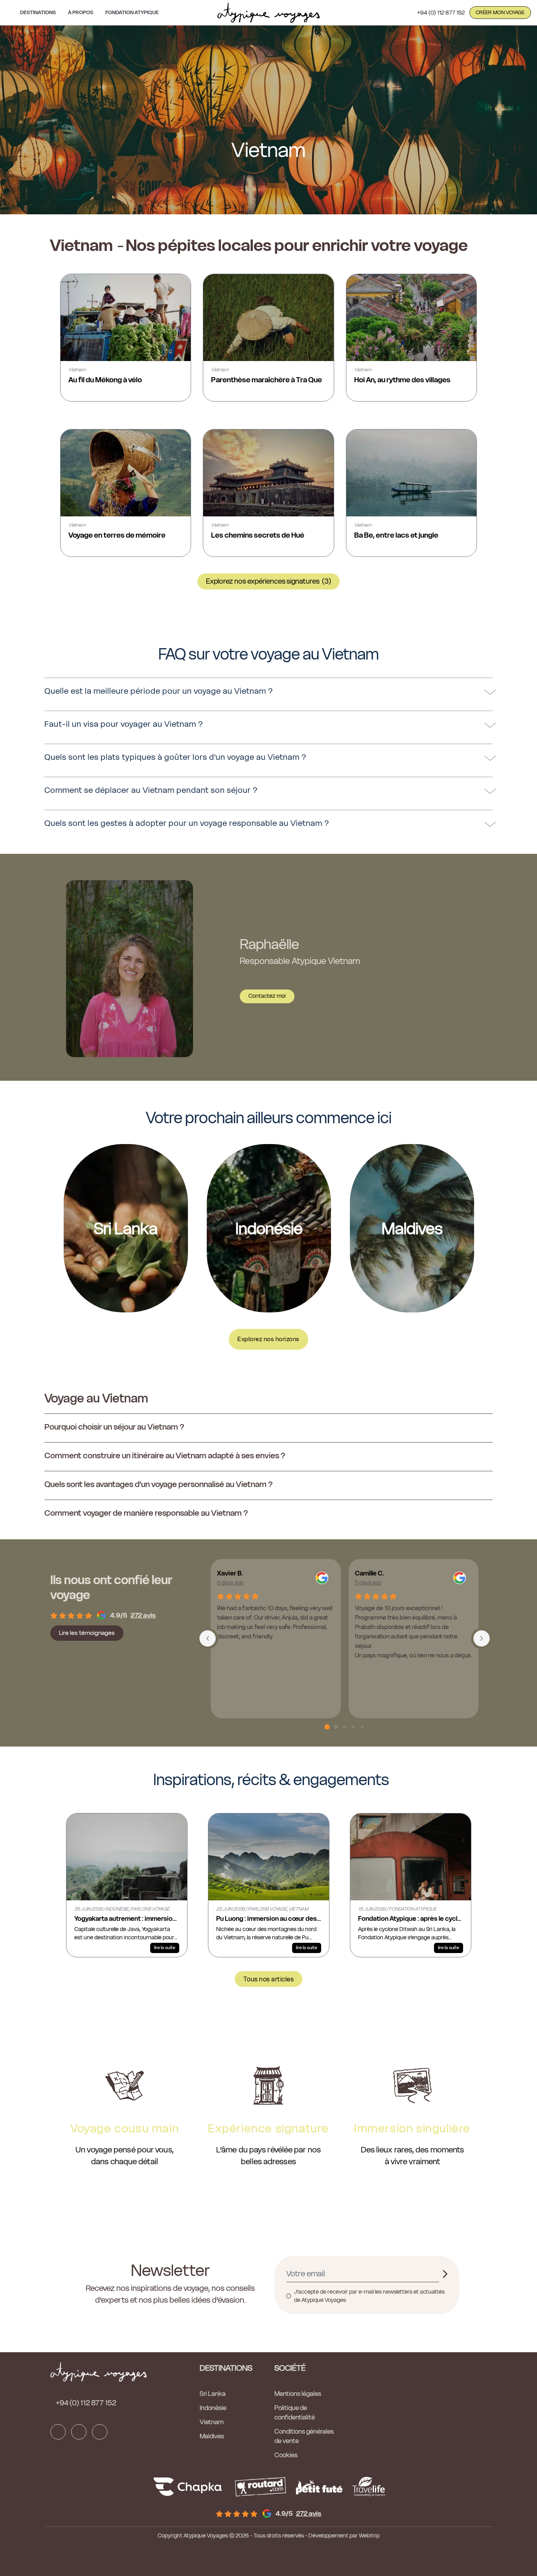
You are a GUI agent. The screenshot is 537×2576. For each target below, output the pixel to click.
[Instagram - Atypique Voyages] (79, 2432)
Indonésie (213, 2408)
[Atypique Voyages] (268, 13)
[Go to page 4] (362, 1727)
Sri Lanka (213, 2394)
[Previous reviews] (208, 1638)
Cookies (286, 2455)
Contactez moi (267, 996)
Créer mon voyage (500, 12)
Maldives (212, 2436)
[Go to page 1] (336, 1727)
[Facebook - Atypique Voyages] (58, 2432)
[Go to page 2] (345, 1727)
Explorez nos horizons (268, 1339)
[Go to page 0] (327, 1727)
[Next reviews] (482, 1638)
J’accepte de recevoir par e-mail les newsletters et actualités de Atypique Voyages (369, 2296)
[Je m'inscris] (445, 2274)
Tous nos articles (269, 1979)
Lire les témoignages (87, 1633)
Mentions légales (298, 2394)
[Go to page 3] (353, 1727)
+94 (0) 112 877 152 (441, 13)
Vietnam (212, 2422)
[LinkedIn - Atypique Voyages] (100, 2432)
